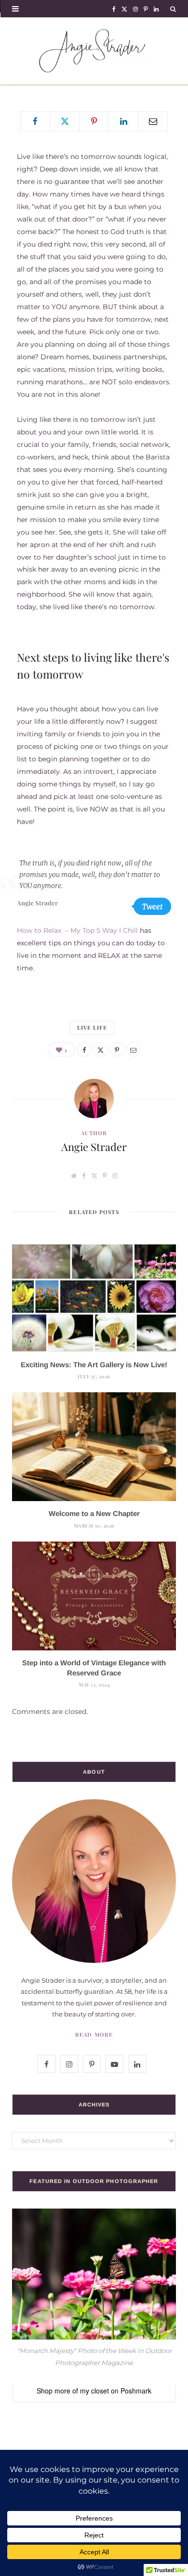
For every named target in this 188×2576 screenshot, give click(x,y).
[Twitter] (65, 121)
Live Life (92, 1027)
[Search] (173, 8)
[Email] (153, 121)
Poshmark (136, 2391)
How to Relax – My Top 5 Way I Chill (77, 930)
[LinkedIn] (123, 121)
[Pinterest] (94, 121)
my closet (94, 2391)
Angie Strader (94, 1147)
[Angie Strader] (94, 51)
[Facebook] (35, 121)
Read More (94, 2034)
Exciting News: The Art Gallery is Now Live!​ (94, 1365)
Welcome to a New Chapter (94, 1513)
